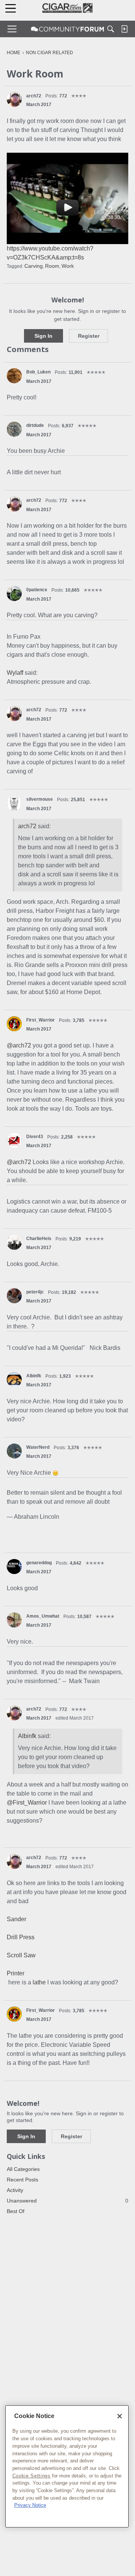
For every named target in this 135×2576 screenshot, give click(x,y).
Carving (34, 266)
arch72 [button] (34, 96)
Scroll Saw (21, 1955)
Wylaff (15, 673)
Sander (16, 1919)
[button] (14, 99)
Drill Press (21, 1937)
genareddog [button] (39, 1563)
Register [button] (89, 336)
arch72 (27, 826)
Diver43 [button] (35, 1137)
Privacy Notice (30, 2505)
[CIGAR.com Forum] (67, 29)
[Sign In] (124, 29)
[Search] (111, 29)
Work (68, 266)
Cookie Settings (31, 2476)
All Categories (23, 2169)
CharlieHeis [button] (39, 1239)
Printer (16, 1973)
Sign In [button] (43, 336)
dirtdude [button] (35, 425)
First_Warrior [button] (40, 1020)
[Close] (120, 2416)
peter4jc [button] (35, 1292)
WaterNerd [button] (38, 1447)
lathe (39, 1982)
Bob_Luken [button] (38, 372)
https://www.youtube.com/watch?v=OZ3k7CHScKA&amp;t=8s (50, 253)
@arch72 (19, 1045)
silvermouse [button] (40, 799)
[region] (67, 2466)
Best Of (16, 2211)
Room (52, 266)
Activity (15, 2190)
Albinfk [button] (34, 1376)
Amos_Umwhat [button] (43, 1616)
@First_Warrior (27, 1803)
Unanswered (67, 2201)
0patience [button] (37, 590)
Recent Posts (22, 2180)
